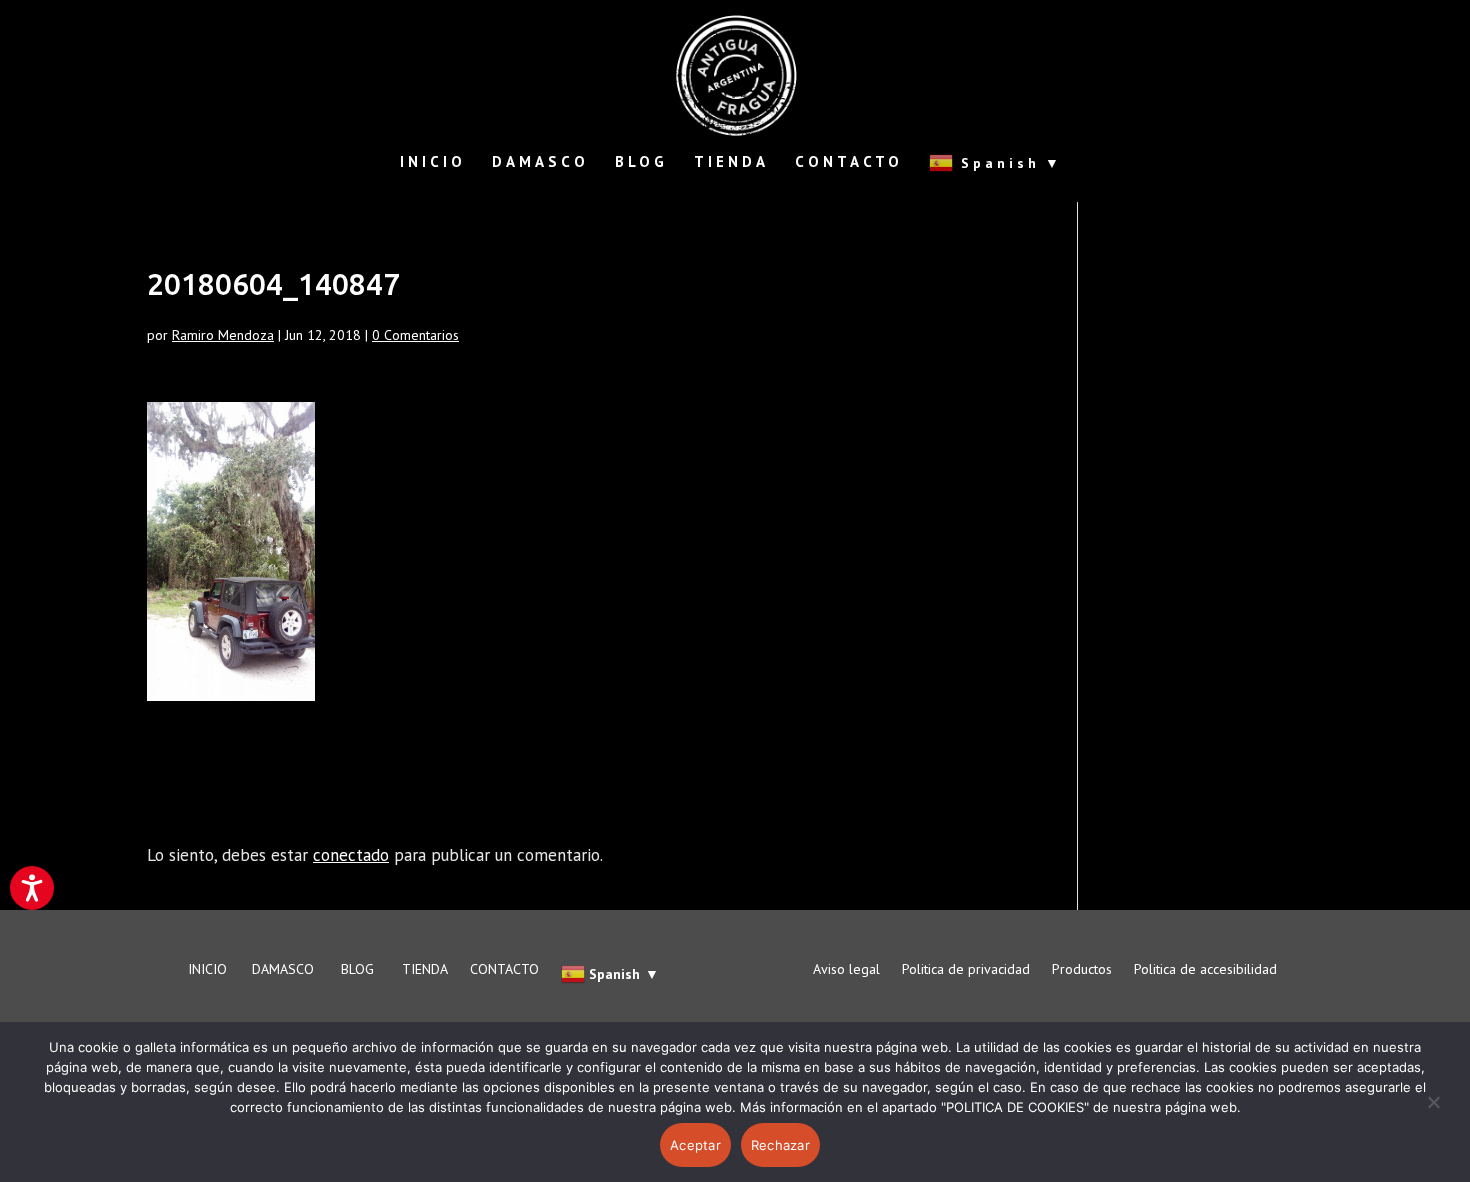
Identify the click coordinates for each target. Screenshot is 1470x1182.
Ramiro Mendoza (223, 335)
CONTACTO (849, 163)
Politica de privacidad (966, 970)
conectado (351, 855)
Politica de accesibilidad (1205, 970)
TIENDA (731, 163)
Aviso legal (846, 970)
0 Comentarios (415, 335)
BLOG (641, 163)
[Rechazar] (1433, 1114)
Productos (1082, 970)
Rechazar (780, 1145)
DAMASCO (540, 163)
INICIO (433, 163)
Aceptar (695, 1145)
